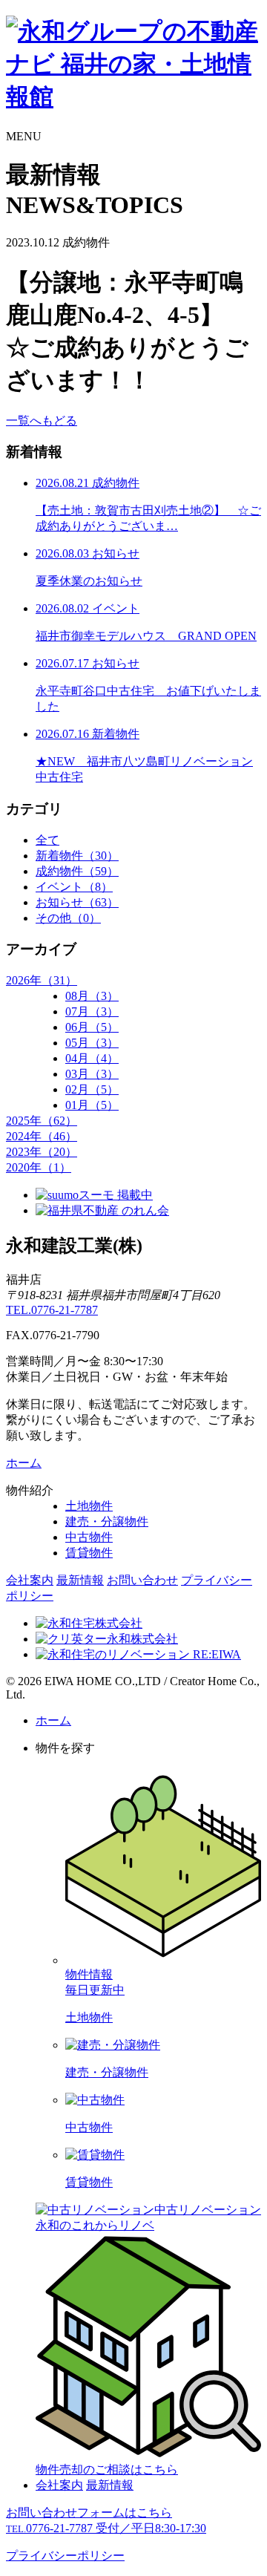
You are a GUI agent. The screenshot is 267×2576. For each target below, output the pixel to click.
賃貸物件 (89, 1553)
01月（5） (92, 1105)
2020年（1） (39, 1167)
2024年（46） (42, 1136)
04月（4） (92, 1058)
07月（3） (92, 1011)
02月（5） (92, 1089)
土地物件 (89, 1506)
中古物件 (89, 1537)
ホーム (24, 1463)
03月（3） (92, 1074)
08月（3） (92, 996)
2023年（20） (42, 1152)
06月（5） (92, 1027)
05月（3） (92, 1043)
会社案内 (30, 1580)
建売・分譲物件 (107, 1521)
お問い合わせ (142, 1580)
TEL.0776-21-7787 (52, 1310)
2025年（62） (42, 1121)
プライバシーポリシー (65, 2556)
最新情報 (80, 1580)
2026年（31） (42, 980)
